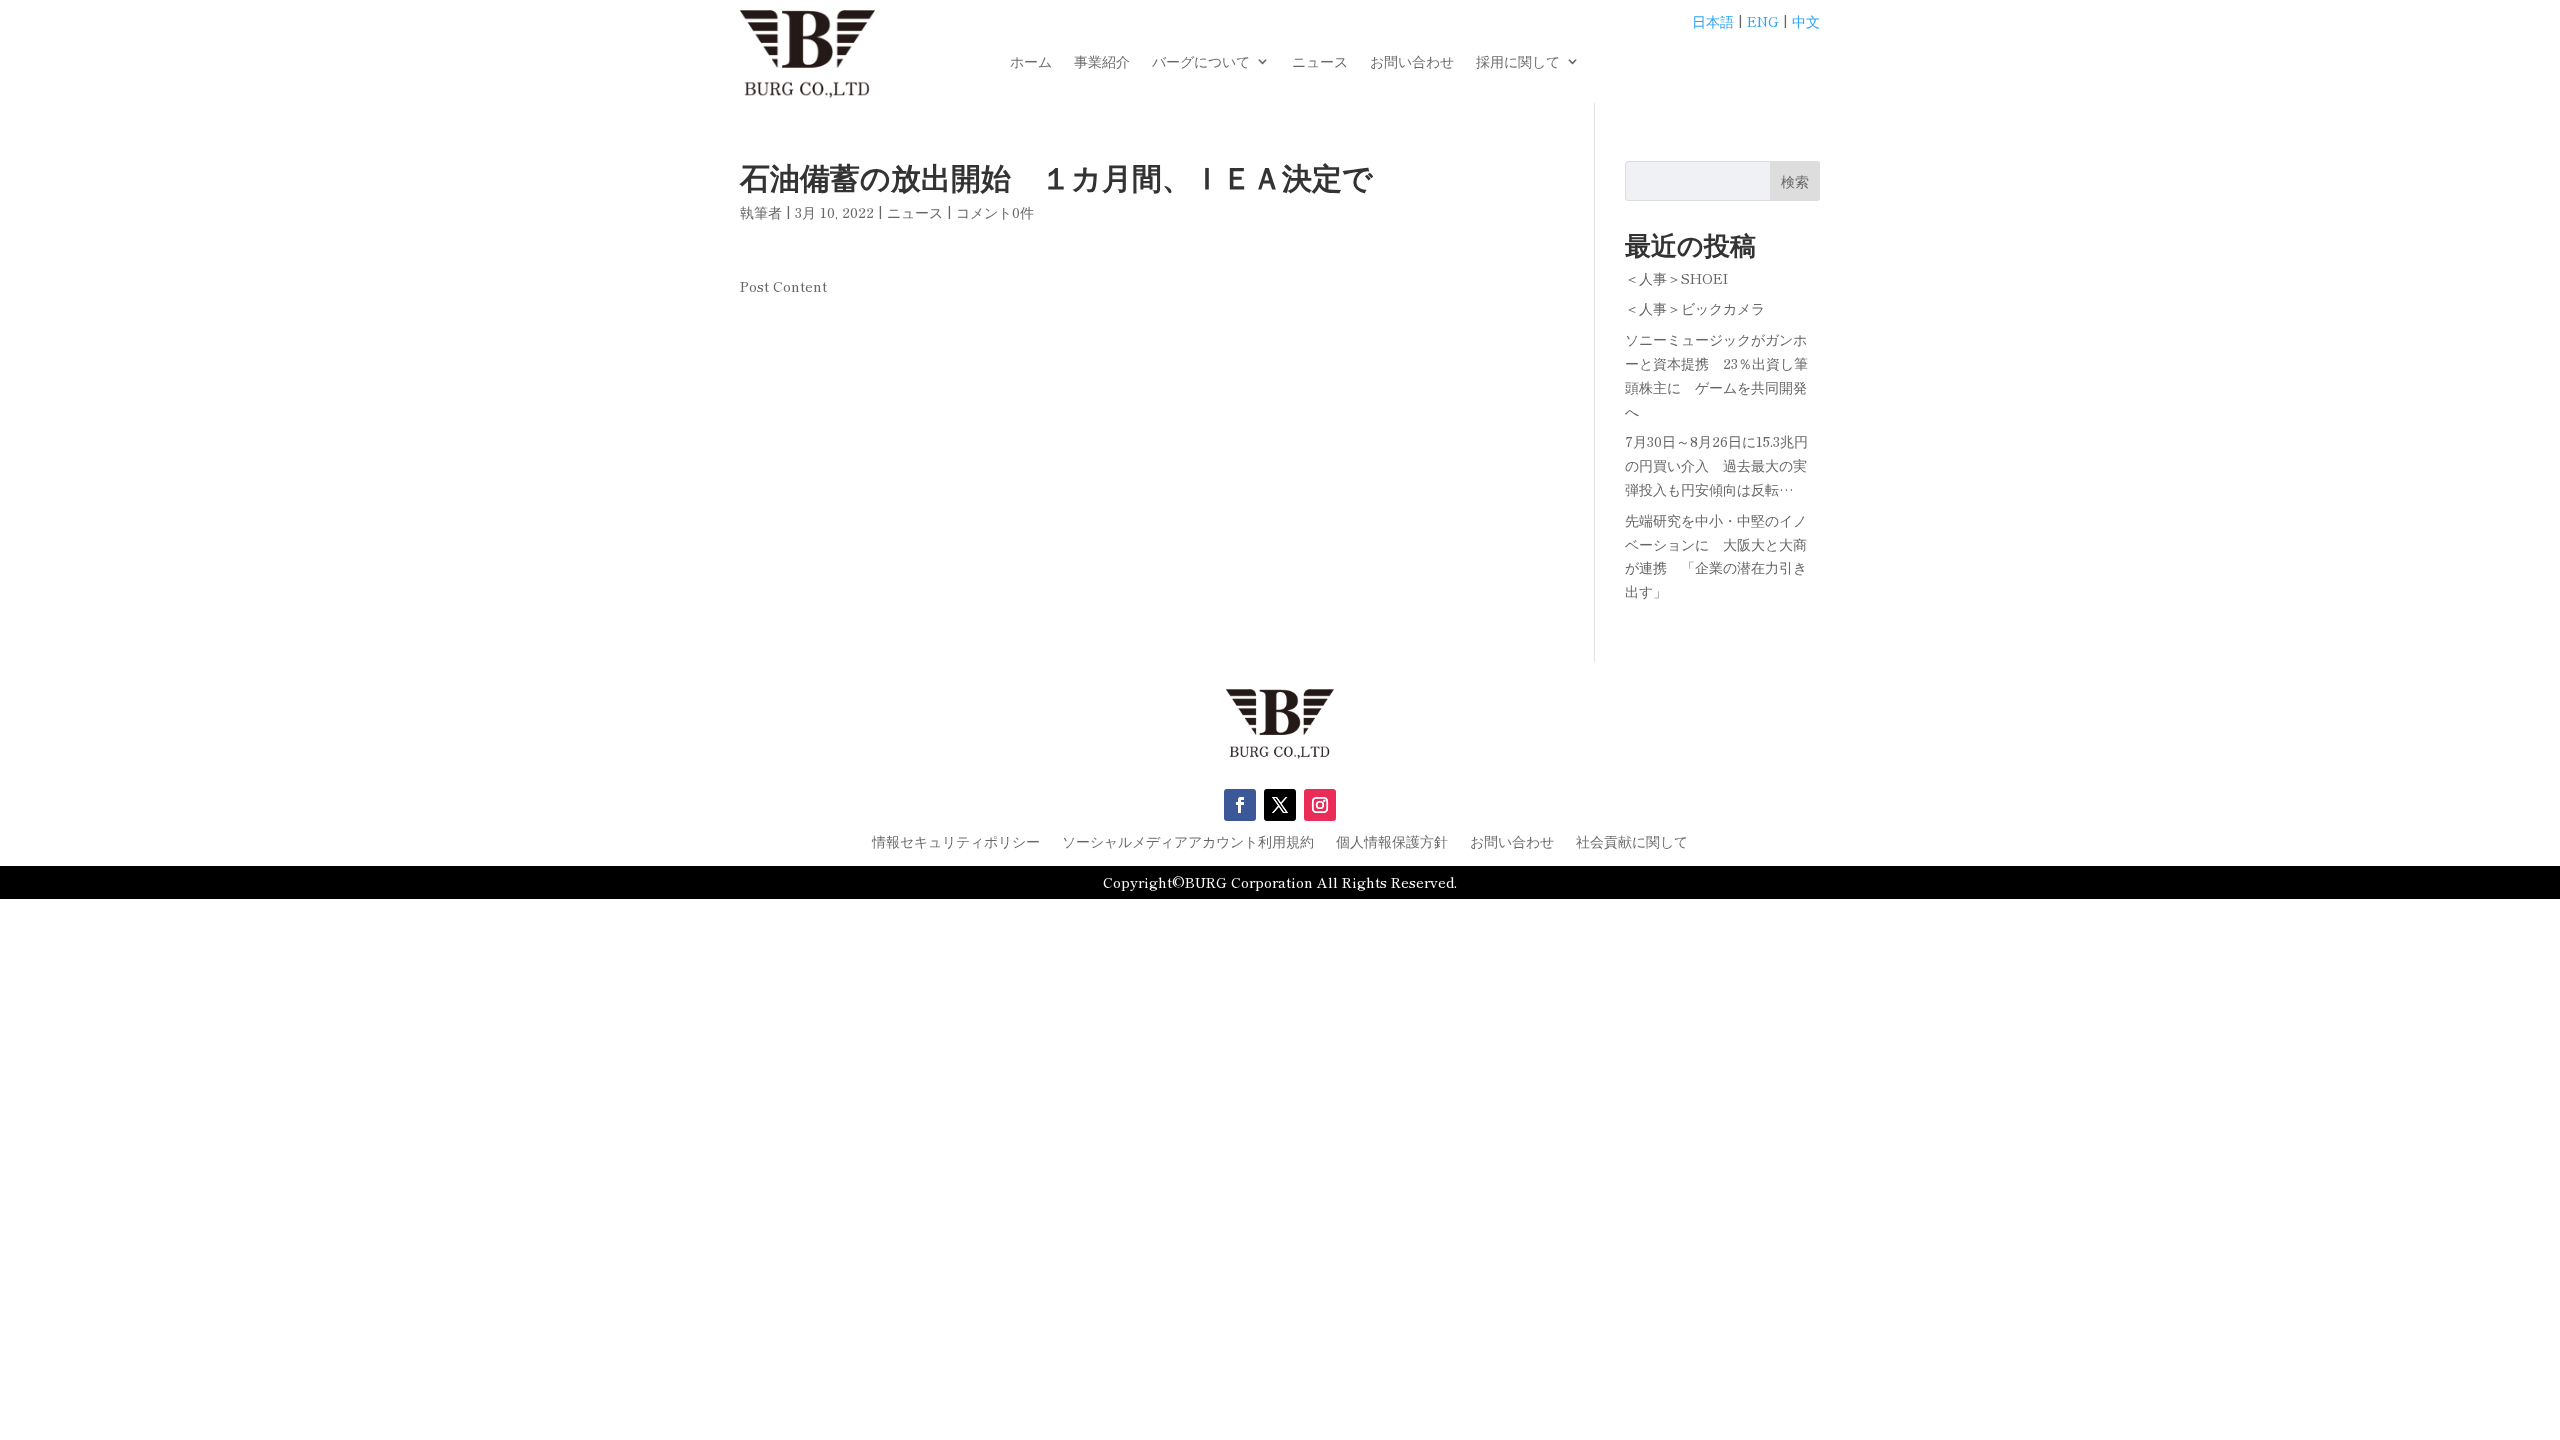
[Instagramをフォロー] (1320, 805)
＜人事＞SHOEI (1676, 278)
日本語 (1713, 21)
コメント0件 (995, 212)
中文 (1806, 21)
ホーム (1031, 62)
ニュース (1320, 62)
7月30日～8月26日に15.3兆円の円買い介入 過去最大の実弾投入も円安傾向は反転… (1716, 465)
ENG (1763, 21)
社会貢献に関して (1632, 842)
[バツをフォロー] (1280, 805)
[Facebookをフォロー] (1240, 805)
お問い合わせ (1412, 62)
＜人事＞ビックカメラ (1695, 308)
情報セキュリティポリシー (956, 842)
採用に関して (1518, 62)
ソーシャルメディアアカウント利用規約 (1188, 842)
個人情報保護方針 (1392, 842)
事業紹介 (1102, 62)
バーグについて (1201, 62)
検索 (1795, 181)
